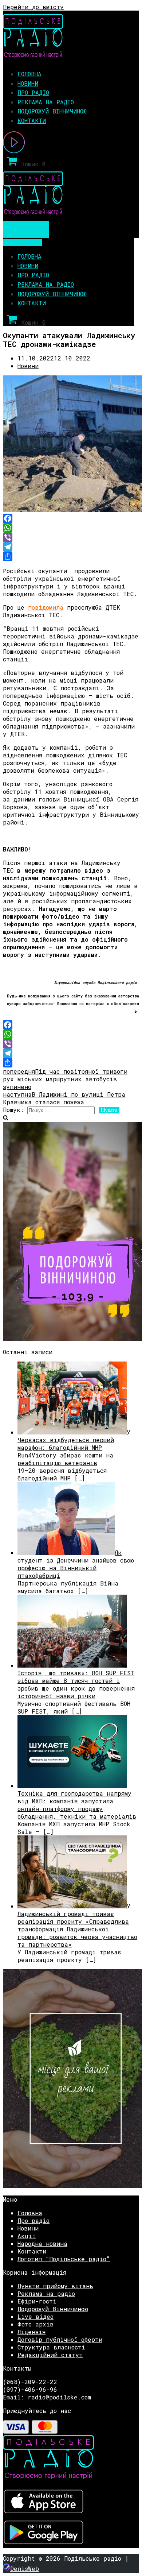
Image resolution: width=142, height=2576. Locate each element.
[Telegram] (71, 547)
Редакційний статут (50, 2355)
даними (26, 799)
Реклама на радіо (46, 102)
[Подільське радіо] (33, 56)
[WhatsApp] (71, 528)
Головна (29, 74)
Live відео (35, 2316)
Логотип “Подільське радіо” (64, 2259)
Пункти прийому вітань (55, 2286)
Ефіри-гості (37, 2301)
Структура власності (51, 2347)
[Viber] (71, 537)
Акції (27, 2236)
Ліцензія (31, 2332)
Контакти (32, 121)
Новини (28, 83)
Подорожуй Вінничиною (52, 111)
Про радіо (33, 92)
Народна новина (42, 2243)
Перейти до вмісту (33, 7)
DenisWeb (25, 2569)
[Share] (71, 556)
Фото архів (35, 2324)
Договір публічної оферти (60, 2339)
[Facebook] (71, 518)
